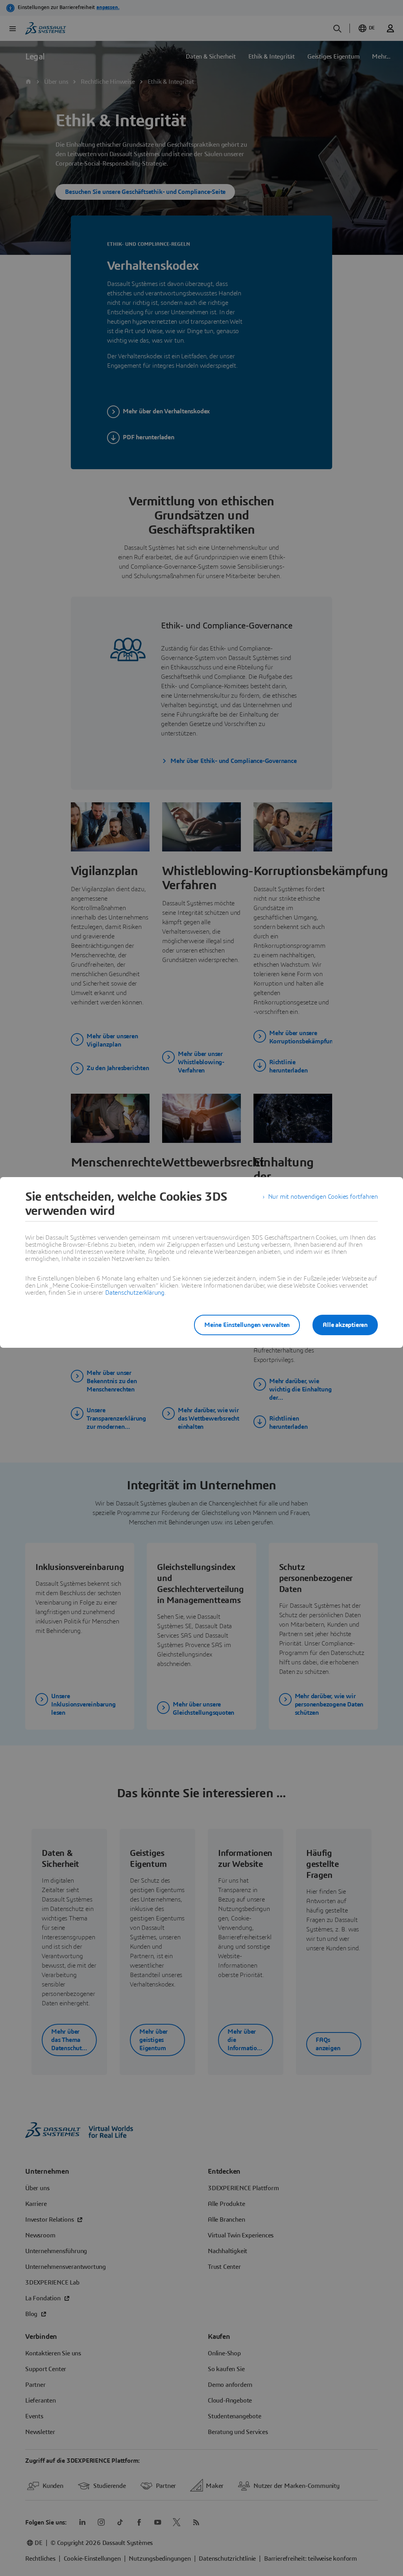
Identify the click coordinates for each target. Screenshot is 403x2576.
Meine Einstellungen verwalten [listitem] (247, 1325)
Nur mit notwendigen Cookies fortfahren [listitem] (323, 1197)
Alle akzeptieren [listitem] (345, 1325)
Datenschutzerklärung (135, 1293)
